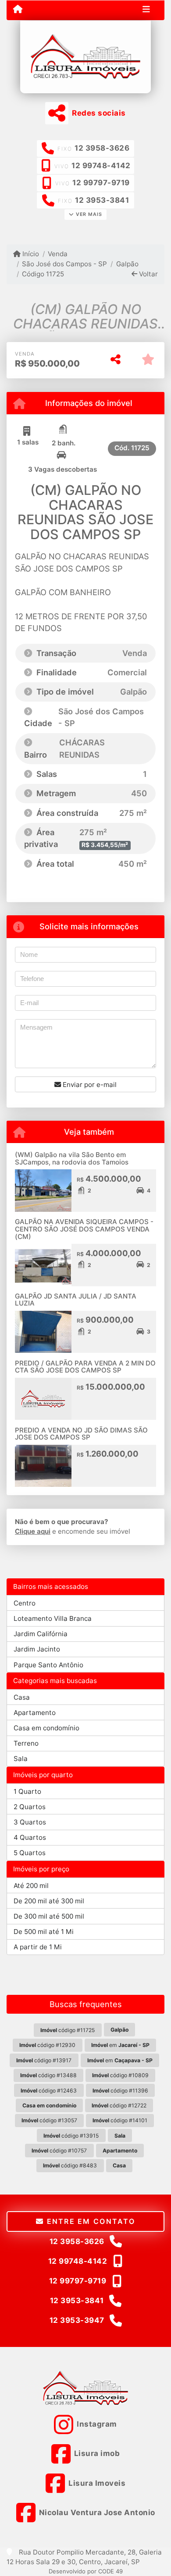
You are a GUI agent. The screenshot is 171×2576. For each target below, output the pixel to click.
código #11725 (68, 2030)
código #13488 (48, 2075)
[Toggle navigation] (146, 10)
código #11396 (120, 2091)
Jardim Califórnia (41, 1634)
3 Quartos (30, 1822)
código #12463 (49, 2091)
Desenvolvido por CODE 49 (86, 2571)
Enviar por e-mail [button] (89, 1085)
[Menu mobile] (18, 10)
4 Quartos (30, 1837)
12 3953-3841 (102, 200)
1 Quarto (27, 1791)
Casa (22, 1697)
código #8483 (70, 2165)
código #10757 (59, 2151)
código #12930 (47, 2045)
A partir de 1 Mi (38, 1947)
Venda (58, 254)
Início (30, 254)
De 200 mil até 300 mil (49, 1901)
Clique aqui (33, 1531)
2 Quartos (30, 1807)
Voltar (148, 274)
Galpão (127, 264)
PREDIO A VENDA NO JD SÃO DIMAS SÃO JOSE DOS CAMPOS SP (81, 1434)
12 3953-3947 (77, 2320)
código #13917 (44, 2060)
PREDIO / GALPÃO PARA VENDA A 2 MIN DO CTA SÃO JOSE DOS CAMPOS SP (85, 1367)
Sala (21, 1759)
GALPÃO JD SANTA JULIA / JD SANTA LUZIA (76, 1300)
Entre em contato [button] (89, 2221)
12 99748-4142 (101, 166)
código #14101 (120, 2120)
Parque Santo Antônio (48, 1665)
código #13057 (49, 2120)
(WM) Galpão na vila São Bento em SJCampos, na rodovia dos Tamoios (72, 1158)
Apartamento (35, 1713)
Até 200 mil (31, 1886)
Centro (25, 1603)
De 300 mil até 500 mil (49, 1916)
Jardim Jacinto (37, 1649)
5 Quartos (30, 1853)
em (120, 2045)
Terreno (26, 1743)
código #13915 (71, 2136)
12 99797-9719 (101, 183)
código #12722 (119, 2105)
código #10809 (120, 2075)
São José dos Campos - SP (64, 264)
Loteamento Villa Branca (53, 1618)
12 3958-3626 (102, 148)
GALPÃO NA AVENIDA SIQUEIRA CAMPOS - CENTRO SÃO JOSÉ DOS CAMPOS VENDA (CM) (84, 1229)
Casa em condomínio (46, 1728)
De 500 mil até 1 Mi (44, 1932)
